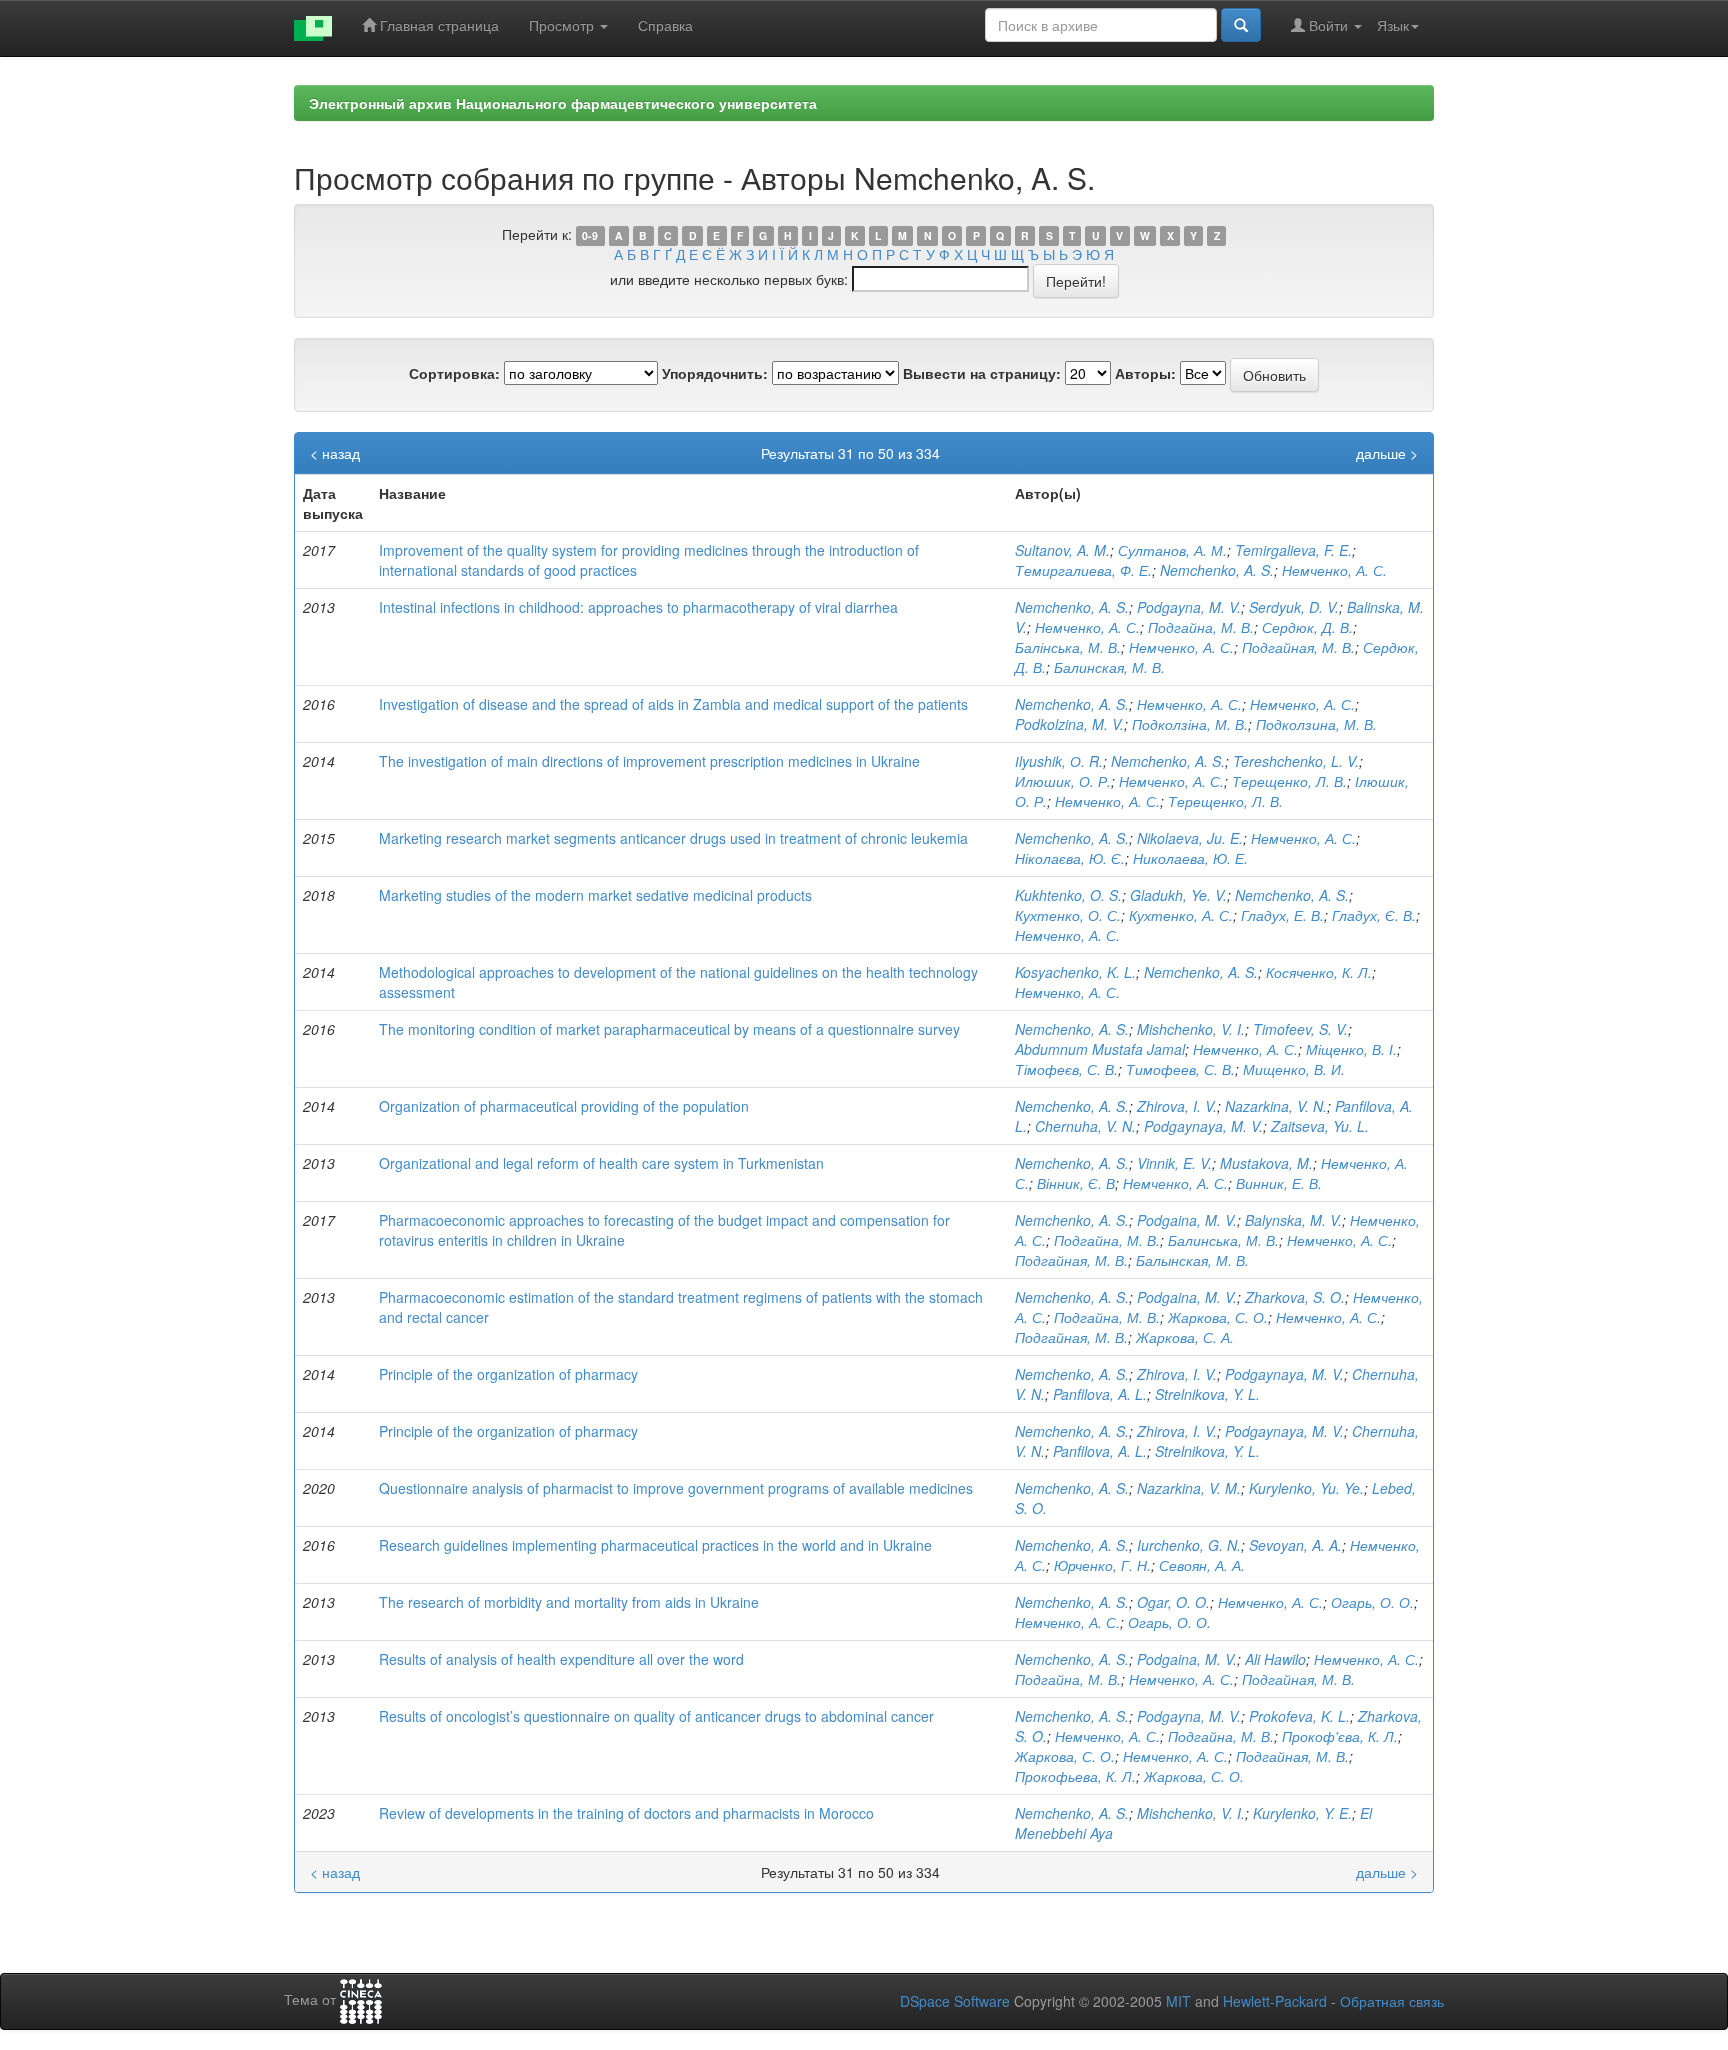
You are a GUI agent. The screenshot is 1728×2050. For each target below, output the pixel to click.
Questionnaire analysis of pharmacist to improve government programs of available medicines (676, 1488)
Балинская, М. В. (1109, 667)
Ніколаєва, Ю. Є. (1070, 858)
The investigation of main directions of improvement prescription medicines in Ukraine (649, 761)
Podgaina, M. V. (1187, 1220)
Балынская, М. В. (1192, 1260)
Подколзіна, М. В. (1190, 724)
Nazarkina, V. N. (1276, 1106)
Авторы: (1145, 373)
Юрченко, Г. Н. (1102, 1565)
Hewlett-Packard (1275, 2001)
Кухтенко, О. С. (1068, 915)
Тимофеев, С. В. (1180, 1069)
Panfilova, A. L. (1100, 1394)
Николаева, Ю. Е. (1190, 858)
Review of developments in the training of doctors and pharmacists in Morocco (626, 1813)
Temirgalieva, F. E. (1293, 550)
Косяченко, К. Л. (1319, 972)
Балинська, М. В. (1223, 1240)
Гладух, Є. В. (1374, 915)
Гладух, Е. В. (1282, 915)
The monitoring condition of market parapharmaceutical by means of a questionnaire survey (669, 1029)
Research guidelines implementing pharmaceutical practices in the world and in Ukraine (655, 1545)
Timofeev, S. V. (1300, 1029)
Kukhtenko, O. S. (1068, 895)
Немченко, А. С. (1334, 570)
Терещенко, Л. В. (1289, 781)
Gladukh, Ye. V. (1178, 895)
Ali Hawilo (1275, 1659)
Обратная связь (1392, 2001)
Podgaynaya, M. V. (1203, 1126)
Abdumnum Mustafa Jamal (1100, 1049)
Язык (1393, 25)
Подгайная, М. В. (1298, 647)
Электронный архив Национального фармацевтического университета (563, 103)
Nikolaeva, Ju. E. (1190, 838)
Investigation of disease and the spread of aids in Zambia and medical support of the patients (673, 704)
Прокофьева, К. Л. (1075, 1776)
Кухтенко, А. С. (1181, 915)
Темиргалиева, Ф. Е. (1083, 570)
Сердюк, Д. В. (1307, 627)
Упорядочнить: (715, 373)
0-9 (590, 235)
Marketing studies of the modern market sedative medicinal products (595, 895)
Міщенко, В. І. (1351, 1049)
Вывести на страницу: (982, 373)
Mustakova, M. (1266, 1163)
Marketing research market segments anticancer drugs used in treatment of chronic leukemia (673, 838)
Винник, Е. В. (1279, 1183)
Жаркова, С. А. (1185, 1337)
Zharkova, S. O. (1295, 1297)
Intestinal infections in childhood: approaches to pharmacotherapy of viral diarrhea (638, 607)
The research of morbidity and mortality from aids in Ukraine (569, 1602)
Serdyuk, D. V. (1294, 607)
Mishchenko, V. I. (1191, 1029)
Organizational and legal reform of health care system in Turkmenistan (601, 1163)
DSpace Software (955, 2001)
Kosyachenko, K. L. (1075, 972)
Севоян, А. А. (1202, 1565)
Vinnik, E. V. (1174, 1163)
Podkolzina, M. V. (1069, 724)
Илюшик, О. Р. (1063, 781)
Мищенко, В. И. (1294, 1069)
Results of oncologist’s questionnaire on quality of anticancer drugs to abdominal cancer (656, 1716)
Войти (1328, 25)
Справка (665, 25)
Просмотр (563, 25)
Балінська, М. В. (1068, 647)
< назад (335, 453)
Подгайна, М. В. (1201, 627)
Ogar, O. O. (1173, 1602)
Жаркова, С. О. (1218, 1317)
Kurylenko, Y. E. (1302, 1813)
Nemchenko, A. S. (1217, 570)
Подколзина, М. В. (1316, 724)
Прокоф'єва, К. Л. (1340, 1736)
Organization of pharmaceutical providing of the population (564, 1106)
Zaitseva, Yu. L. (1320, 1126)
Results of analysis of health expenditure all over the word (561, 1659)
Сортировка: (454, 373)
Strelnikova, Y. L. (1207, 1394)
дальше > (1387, 453)
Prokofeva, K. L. (1299, 1716)
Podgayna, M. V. (1189, 607)
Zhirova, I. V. (1177, 1106)
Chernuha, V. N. (1085, 1126)
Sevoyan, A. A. (1295, 1545)
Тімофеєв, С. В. (1066, 1069)
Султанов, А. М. (1172, 550)
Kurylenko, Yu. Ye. (1306, 1488)
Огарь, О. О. (1372, 1602)
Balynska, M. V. (1293, 1220)
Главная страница (437, 25)
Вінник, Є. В (1076, 1183)
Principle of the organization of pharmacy (508, 1374)
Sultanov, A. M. (1062, 550)
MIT (1178, 2001)
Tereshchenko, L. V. (1296, 761)
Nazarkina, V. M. (1189, 1488)
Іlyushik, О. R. (1059, 761)
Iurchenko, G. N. (1189, 1545)
